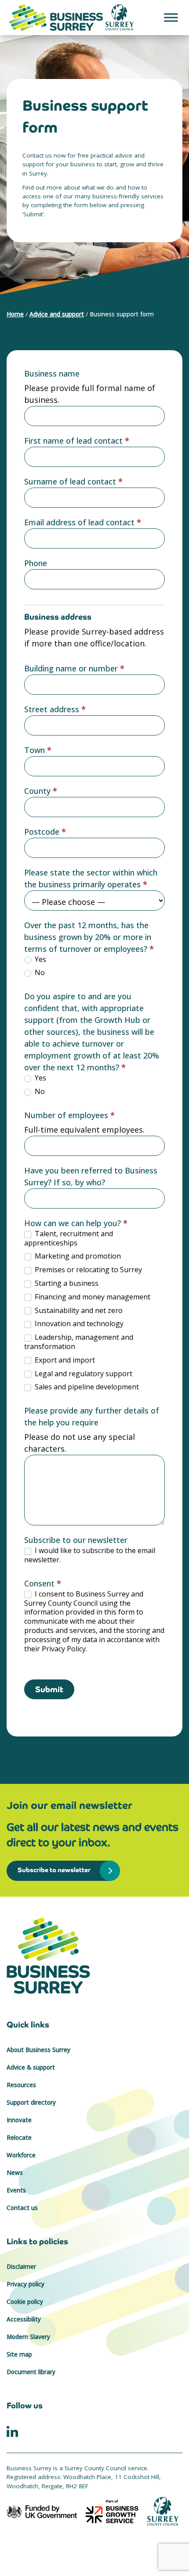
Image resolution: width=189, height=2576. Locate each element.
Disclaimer (21, 2267)
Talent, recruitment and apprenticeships (69, 1238)
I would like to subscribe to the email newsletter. (90, 1555)
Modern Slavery (28, 2337)
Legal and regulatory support (83, 1374)
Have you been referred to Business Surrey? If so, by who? (91, 1176)
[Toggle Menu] (171, 17)
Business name (52, 373)
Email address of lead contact (83, 522)
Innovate (19, 2120)
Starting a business (66, 1283)
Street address (55, 709)
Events (16, 2190)
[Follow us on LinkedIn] (12, 2431)
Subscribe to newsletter (54, 1870)
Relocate (19, 2138)
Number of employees (69, 1115)
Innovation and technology (78, 1324)
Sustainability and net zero (78, 1311)
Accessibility (24, 2319)
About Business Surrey (38, 2050)
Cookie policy (25, 2302)
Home (15, 314)
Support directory (31, 2102)
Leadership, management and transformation (79, 1342)
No (39, 973)
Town (38, 750)
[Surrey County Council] (163, 2511)
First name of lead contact (77, 441)
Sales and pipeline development (86, 1387)
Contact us (22, 2208)
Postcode (45, 832)
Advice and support (57, 314)
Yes (40, 960)
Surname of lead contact (73, 481)
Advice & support (31, 2067)
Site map (19, 2354)
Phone (36, 563)
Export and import (64, 1360)
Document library (31, 2372)
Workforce (21, 2155)
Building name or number (74, 668)
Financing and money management (92, 1297)
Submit (49, 1689)
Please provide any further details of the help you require (92, 1416)
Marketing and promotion (77, 1256)
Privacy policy (25, 2284)
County (41, 791)
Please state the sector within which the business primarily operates (91, 878)
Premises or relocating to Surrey (87, 1270)
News (15, 2173)
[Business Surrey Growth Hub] (94, 1956)
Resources (21, 2085)
